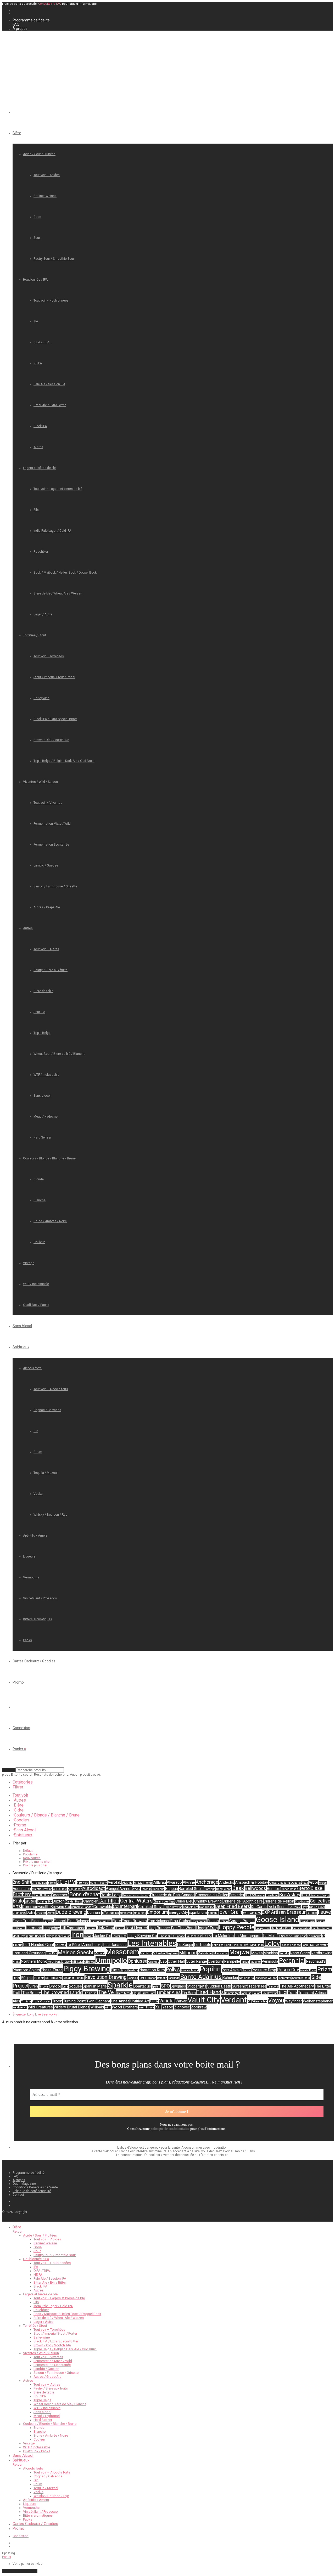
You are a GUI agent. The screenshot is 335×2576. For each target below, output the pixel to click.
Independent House (58, 1936)
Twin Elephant (98, 2001)
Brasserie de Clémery (136, 1895)
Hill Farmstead (73, 1928)
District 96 (19, 1913)
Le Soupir (185, 1945)
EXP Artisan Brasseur (284, 1912)
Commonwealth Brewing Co (46, 1907)
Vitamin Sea (260, 2002)
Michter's (146, 1953)
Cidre (19, 1810)
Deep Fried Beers (233, 1906)
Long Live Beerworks (315, 1945)
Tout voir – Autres (46, 949)
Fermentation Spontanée (51, 845)
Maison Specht (76, 1952)
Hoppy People (236, 1927)
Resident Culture (73, 1978)
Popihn (210, 1969)
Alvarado (174, 1882)
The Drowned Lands (62, 1992)
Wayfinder (294, 2001)
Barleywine (41, 698)
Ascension (22, 1889)
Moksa (257, 1953)
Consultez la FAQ (50, 4)
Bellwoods (255, 1888)
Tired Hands (210, 1992)
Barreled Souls (191, 1889)
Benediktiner (289, 1889)
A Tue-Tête (60, 1889)
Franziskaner (159, 1921)
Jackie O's (103, 1936)
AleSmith (128, 1883)
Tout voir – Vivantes (48, 803)
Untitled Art (140, 2001)
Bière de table (43, 991)
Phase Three (52, 1970)
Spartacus (142, 1986)
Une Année (120, 2001)
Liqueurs (29, 1556)
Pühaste (39, 1978)
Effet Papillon (110, 1913)
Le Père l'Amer (79, 1945)
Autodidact (94, 1888)
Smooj (55, 1986)
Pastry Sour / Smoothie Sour (54, 259)
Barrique (210, 1889)
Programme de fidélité (31, 20)
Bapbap (172, 1889)
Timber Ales (169, 1992)
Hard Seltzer (42, 1137)
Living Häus (256, 1945)
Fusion (213, 1921)
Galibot (224, 1921)
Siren (34, 1986)
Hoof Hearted (136, 1928)
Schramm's (285, 1978)
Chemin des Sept (164, 1902)
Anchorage (207, 1882)
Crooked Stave (151, 1907)
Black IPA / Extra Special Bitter (55, 719)
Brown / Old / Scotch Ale (51, 740)
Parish (245, 1962)
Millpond (188, 1953)
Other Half (176, 1961)
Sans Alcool (22, 1326)
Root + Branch (147, 1978)
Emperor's (140, 1913)
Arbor (313, 1882)
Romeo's (133, 1978)
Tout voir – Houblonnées (51, 301)
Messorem (122, 1952)
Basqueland (224, 1889)
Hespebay (51, 1928)
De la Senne (278, 1907)
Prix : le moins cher (37, 1862)
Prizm (325, 1969)
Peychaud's (316, 1961)
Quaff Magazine (24, 2184)
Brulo (18, 1901)
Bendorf (274, 1889)
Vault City (204, 2000)
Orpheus (154, 1962)
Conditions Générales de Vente (35, 2187)
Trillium (26, 2002)
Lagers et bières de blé (39, 468)
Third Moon (124, 1993)
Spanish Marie (95, 1986)
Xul (158, 2007)
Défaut (28, 1851)
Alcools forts (32, 1368)
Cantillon (109, 1901)
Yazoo (168, 2007)
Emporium (158, 1912)
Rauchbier (41, 552)
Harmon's (34, 1928)
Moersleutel (221, 1953)
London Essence (291, 1945)
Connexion (21, 1728)
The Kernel (90, 1993)
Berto (304, 1888)
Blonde (39, 1179)
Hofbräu (91, 1928)
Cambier (90, 1901)
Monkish (271, 1953)
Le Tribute (203, 1945)
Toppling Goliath (251, 1993)
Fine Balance (78, 1921)
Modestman (205, 1953)
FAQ (16, 24)
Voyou (276, 2000)
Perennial (292, 1961)
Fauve (324, 1912)
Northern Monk (34, 1961)
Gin (36, 1431)
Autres (38, 447)
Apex (305, 1883)
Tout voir (20, 1795)
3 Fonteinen (40, 1883)
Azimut (125, 1889)
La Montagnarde (249, 1936)
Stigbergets (197, 1986)
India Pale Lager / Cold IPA (52, 531)
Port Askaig (232, 1970)
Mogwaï (240, 1952)
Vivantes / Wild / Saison (40, 782)
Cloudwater (302, 1902)
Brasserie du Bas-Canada (173, 1895)
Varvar (181, 2001)
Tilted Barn (148, 1993)
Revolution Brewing (106, 1977)
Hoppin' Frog (207, 1928)
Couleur (39, 1242)
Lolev (272, 1944)
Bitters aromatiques (38, 1619)
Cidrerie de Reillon (279, 1901)
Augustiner (75, 1889)
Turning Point (74, 2001)
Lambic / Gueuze (46, 865)
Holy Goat (106, 1928)
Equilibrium (198, 1912)
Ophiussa (138, 1961)
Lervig (97, 1945)
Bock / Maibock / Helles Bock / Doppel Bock (65, 573)
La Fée (208, 1936)
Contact (18, 2195)
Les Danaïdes (115, 1945)
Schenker (230, 1978)
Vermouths (31, 1577)
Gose (37, 217)
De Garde (259, 1907)
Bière (17, 133)
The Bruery (32, 1993)
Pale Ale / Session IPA (49, 384)
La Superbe (314, 1936)
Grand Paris (308, 1921)
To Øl (283, 1993)
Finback (60, 1921)
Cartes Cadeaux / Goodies (34, 1661)
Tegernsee (257, 1986)
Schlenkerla (247, 1978)
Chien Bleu (184, 1901)
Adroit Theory (98, 1883)
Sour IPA (39, 1012)
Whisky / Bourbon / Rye (50, 1515)
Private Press (308, 1970)
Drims (51, 1913)
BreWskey (290, 1895)
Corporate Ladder (82, 1907)
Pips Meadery (129, 1970)
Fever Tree (22, 1921)
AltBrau (160, 1882)
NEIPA (38, 363)
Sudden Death (219, 1986)
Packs (27, 1640)
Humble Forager (321, 1928)
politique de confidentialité (170, 2129)
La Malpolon (223, 1936)
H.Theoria (19, 1928)
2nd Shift (22, 1882)
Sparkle (120, 1985)
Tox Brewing (270, 1993)
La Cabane (178, 1936)
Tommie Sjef (232, 1993)
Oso (163, 1961)
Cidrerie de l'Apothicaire (243, 1901)
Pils (36, 510)
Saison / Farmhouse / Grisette (55, 886)
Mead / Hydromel (46, 1117)
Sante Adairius (201, 1977)
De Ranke (295, 1907)
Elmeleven (126, 1913)
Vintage (29, 1263)
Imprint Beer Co (35, 1936)
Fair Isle (312, 1913)
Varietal (167, 2001)
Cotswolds (103, 1907)
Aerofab (115, 1882)
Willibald (97, 2007)
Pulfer (16, 1978)
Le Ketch (60, 1945)
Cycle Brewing (173, 1907)
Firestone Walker (101, 1921)
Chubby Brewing (208, 1901)
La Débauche (194, 1936)
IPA (36, 321)
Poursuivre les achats (20, 2571)
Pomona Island (190, 1970)
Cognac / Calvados (47, 1410)
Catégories (23, 1782)
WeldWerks (20, 2008)
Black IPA (40, 426)
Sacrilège (174, 1978)
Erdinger (213, 1913)
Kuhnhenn (164, 1936)
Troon (57, 2001)
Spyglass (178, 1986)
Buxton (59, 1901)
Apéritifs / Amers (35, 1536)
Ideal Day (19, 1936)
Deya (305, 1907)
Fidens (37, 1921)
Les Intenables (152, 1943)
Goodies (22, 1820)
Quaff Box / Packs (36, 1305)
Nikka (16, 1962)
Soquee (75, 1986)
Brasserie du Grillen (212, 1895)
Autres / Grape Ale (47, 907)
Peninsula (270, 1961)
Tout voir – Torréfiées (49, 656)
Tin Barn (189, 1993)
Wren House (146, 2008)
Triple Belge (42, 1033)
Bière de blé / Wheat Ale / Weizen (58, 593)
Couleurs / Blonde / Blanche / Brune (49, 1158)
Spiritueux (21, 1347)
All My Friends (143, 1883)
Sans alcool (42, 1096)
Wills (108, 2008)
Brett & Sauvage (255, 1895)
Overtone (216, 1961)
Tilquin (136, 1993)
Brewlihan (272, 1895)
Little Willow (240, 1945)
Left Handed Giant (39, 1945)
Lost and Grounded (29, 1953)
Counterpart (125, 1906)
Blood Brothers (42, 1895)
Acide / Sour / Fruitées (39, 154)
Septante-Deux (301, 1978)
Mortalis (284, 1953)
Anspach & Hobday (252, 1882)
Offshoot (89, 1962)
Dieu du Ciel (317, 1907)
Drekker (41, 1913)
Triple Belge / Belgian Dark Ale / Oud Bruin (64, 761)
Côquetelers (191, 1907)
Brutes (30, 1901)
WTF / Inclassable (46, 1075)
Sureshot (240, 1986)
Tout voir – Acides (47, 175)
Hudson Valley (301, 1928)
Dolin (31, 1912)
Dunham (94, 1912)
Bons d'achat (85, 1894)
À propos (20, 29)
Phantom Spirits (26, 1970)
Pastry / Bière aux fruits (51, 970)
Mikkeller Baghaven (166, 1953)
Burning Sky (44, 1902)
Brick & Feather (311, 1895)
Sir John (44, 1987)
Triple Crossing (41, 2002)
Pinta (115, 1970)
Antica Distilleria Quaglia (285, 1883)
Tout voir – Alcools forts (51, 1389)
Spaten (156, 1987)
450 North (83, 1883)
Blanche (40, 1200)
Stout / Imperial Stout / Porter (54, 677)
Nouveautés (32, 1858)
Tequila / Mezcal (46, 1473)
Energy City (178, 1912)
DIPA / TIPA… (43, 342)
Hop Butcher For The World (172, 1928)
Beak (238, 1888)
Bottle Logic (111, 1895)
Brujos (325, 1895)
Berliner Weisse (45, 196)
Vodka (38, 1494)
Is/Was (89, 1936)
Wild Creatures (40, 2007)
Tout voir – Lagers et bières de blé (58, 489)
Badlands (158, 1889)
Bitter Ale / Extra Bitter (50, 405)
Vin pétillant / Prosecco (40, 1598)
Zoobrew (199, 2007)
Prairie (247, 1970)
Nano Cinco (300, 1953)
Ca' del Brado (74, 1902)
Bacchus (146, 1889)
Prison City (288, 1970)
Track (293, 1993)
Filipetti (48, 1921)
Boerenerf (60, 1895)
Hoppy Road (263, 1928)
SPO (165, 1986)
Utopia (154, 2002)
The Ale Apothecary (297, 1986)
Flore (117, 1921)
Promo (18, 1682)
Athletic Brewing (42, 1889)
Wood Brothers (125, 2007)
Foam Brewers (134, 1921)
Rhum (38, 1452)
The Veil (107, 1992)
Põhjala (27, 1978)
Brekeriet (237, 1895)
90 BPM (66, 1882)
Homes (119, 1928)
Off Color (78, 1962)
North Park (54, 1962)
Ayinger (112, 1889)
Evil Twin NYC (252, 1913)
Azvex (136, 1889)
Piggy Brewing (87, 1969)
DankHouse (207, 1907)
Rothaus (162, 1978)
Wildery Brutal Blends (72, 2007)
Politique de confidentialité (32, 2191)
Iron (77, 1935)
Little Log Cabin (222, 1945)
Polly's (173, 1970)
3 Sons (52, 1883)
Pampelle (232, 1961)
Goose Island (278, 1920)
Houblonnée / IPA (35, 280)
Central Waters (136, 1901)
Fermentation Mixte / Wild (52, 824)
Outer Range (196, 1961)
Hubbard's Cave (281, 1928)
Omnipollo (111, 1960)
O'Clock (66, 1962)
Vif (250, 2002)
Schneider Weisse (266, 1978)
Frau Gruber (180, 1921)
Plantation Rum (152, 1970)
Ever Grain (231, 1912)
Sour (37, 238)
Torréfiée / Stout (35, 635)
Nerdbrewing (322, 1953)
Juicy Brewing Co (142, 1936)
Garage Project (242, 1921)
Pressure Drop (264, 1970)
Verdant (234, 2000)
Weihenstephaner (318, 2001)
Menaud (100, 1953)
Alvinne (189, 1882)
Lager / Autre (43, 614)
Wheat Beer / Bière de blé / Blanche (59, 1054)
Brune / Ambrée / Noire (50, 1221)
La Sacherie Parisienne (292, 1936)
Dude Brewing (71, 1912)
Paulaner (255, 1962)
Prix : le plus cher (35, 1865)
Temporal (273, 1987)
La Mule (270, 1936)
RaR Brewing (54, 1978)
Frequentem (199, 1921)
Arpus (323, 1883)
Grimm (320, 1921)
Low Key (52, 1953)
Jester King (119, 1936)
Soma (65, 1987)
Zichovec (182, 2007)
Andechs (227, 1882)
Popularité (30, 1854)
